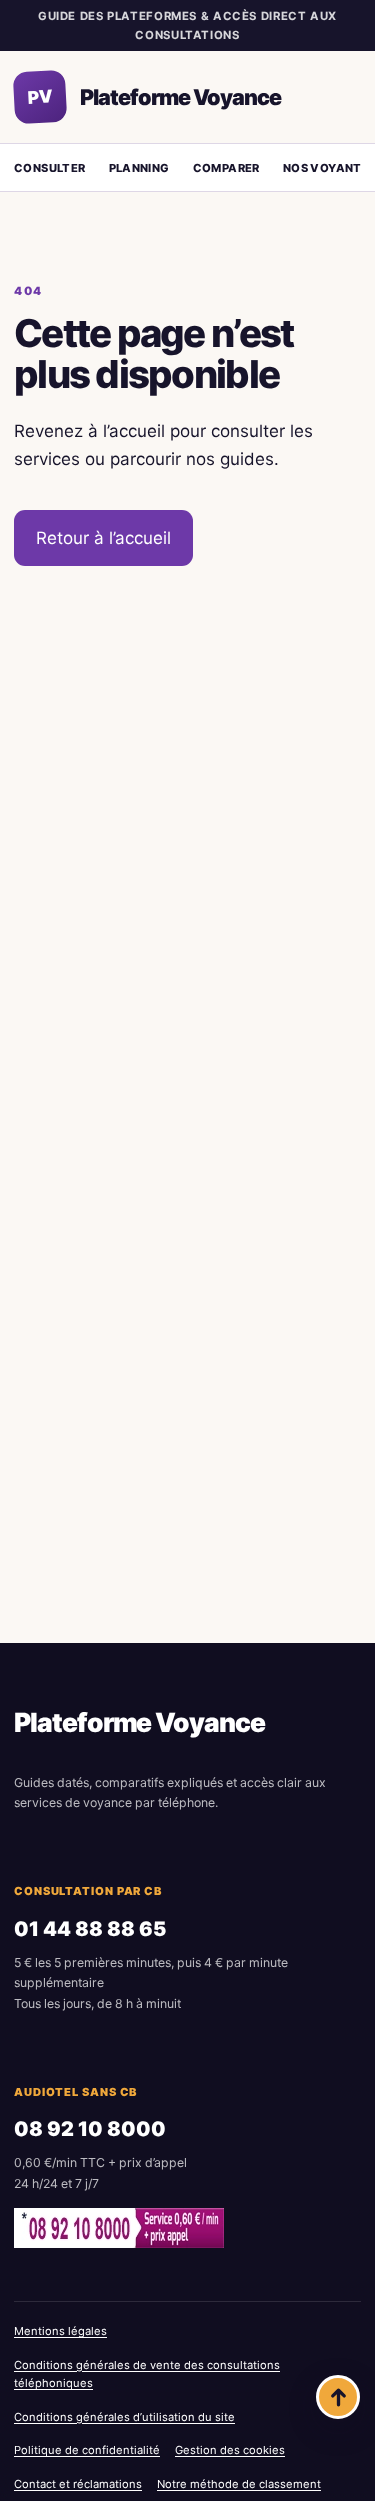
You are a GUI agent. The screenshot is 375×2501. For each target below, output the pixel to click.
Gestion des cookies (230, 2450)
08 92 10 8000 (90, 2129)
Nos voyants (326, 168)
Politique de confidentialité (87, 2450)
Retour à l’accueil (103, 538)
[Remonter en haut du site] (338, 2397)
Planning (139, 168)
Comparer (226, 168)
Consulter (50, 168)
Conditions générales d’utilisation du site (124, 2417)
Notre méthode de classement (239, 2484)
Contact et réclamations (78, 2484)
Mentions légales (60, 2331)
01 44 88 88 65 (90, 1929)
